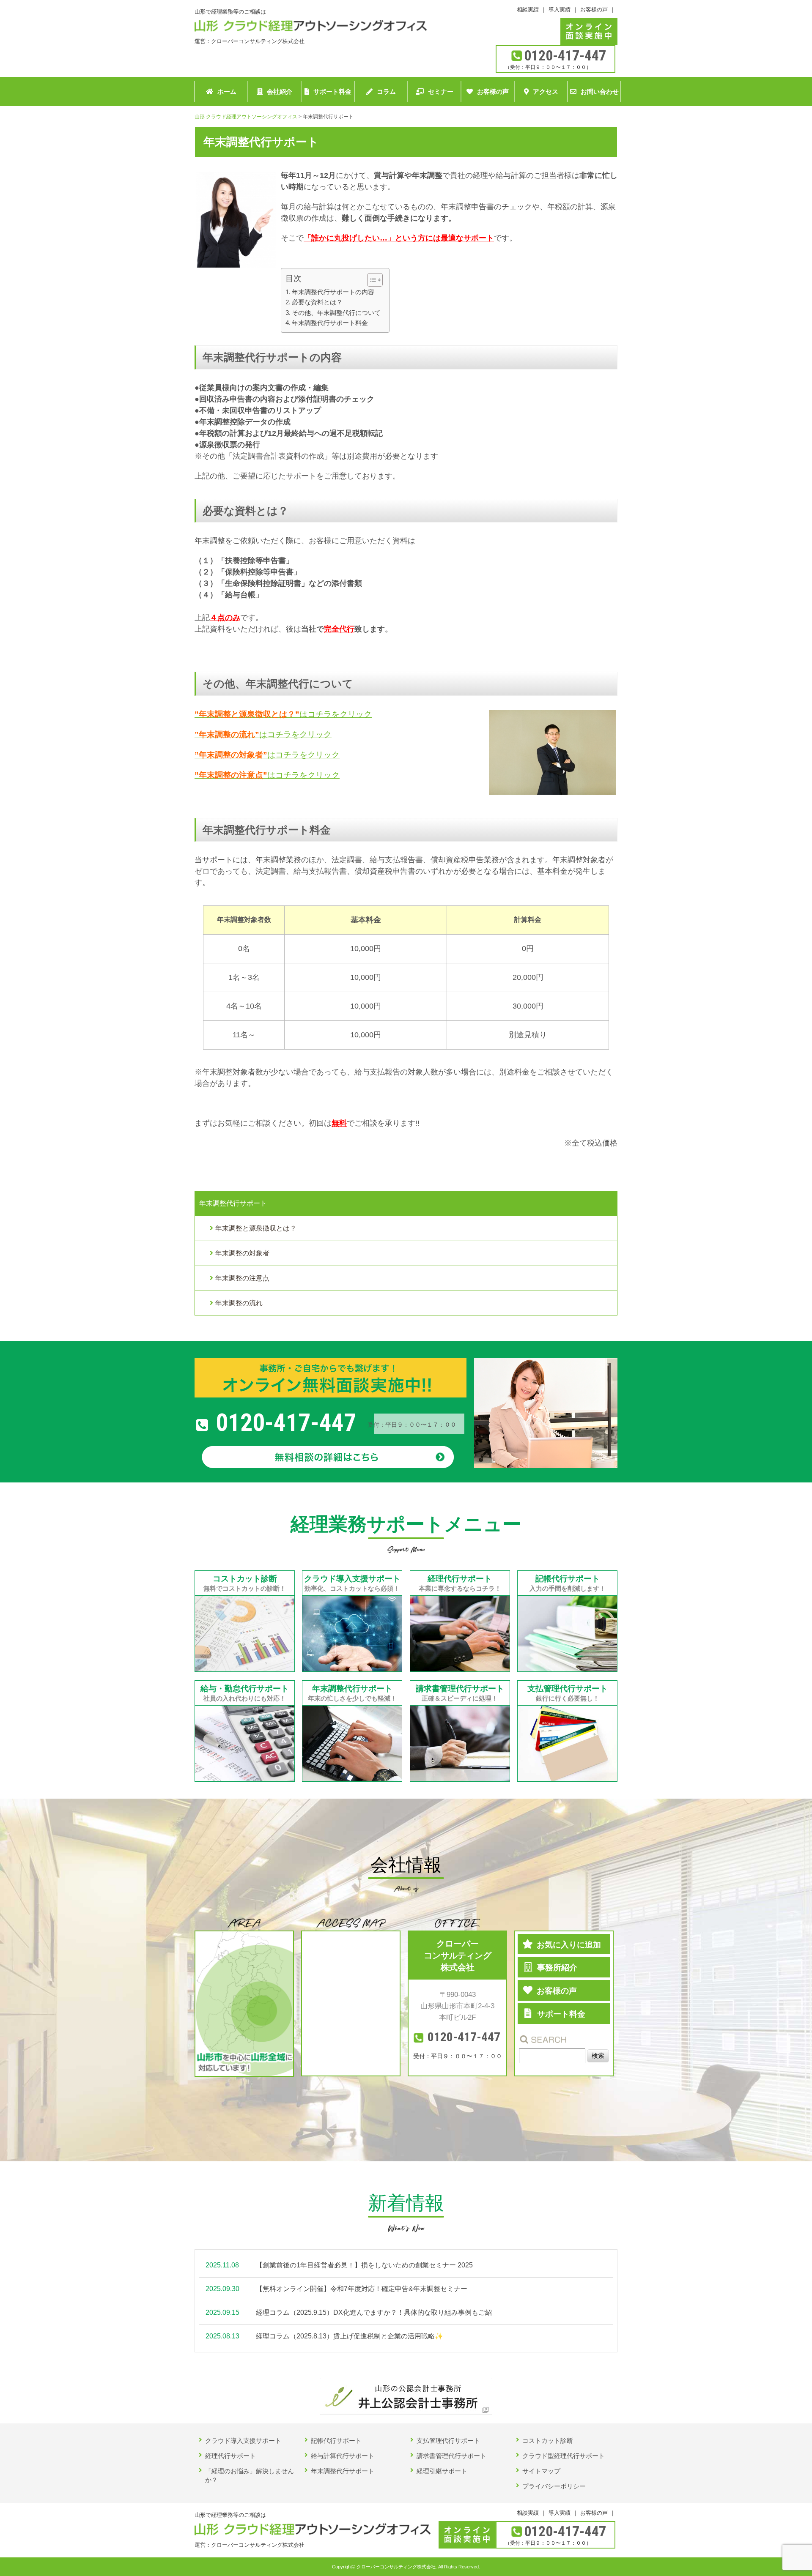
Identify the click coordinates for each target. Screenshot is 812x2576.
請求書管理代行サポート (451, 2456)
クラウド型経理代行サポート (564, 2456)
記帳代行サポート (336, 2441)
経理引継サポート (442, 2471)
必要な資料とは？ (317, 302)
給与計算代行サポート (343, 2456)
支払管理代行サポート (448, 2441)
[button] (371, 280)
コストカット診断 (548, 2441)
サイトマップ (541, 2471)
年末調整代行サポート (343, 2471)
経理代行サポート (230, 2456)
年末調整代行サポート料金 (330, 323)
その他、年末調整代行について (336, 313)
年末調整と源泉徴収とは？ (256, 1228)
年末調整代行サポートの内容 (333, 292)
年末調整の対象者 (242, 1253)
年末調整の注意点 (242, 1278)
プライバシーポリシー (554, 2486)
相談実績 (528, 10)
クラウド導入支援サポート (243, 2441)
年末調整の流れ (239, 1303)
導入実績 (560, 10)
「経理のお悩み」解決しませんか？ (250, 2475)
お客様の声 (594, 10)
